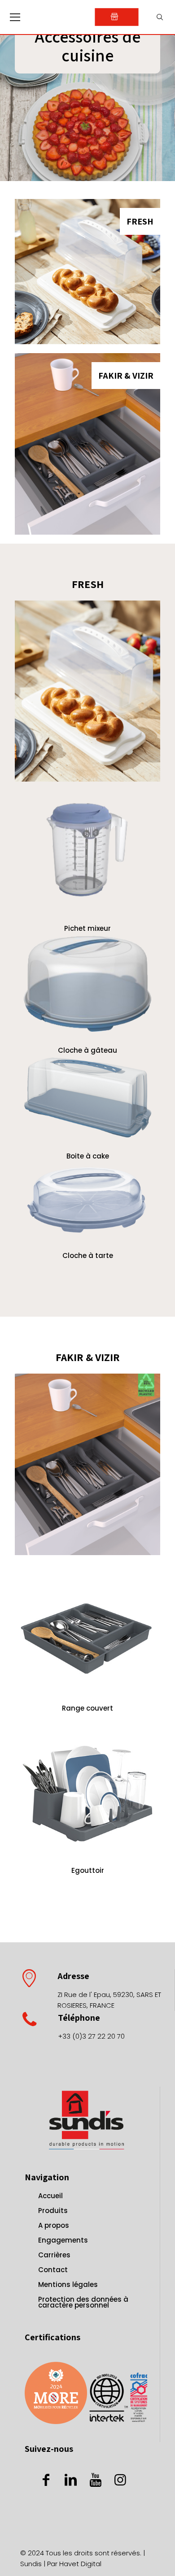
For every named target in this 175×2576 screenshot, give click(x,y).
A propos (54, 2225)
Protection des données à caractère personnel (83, 2302)
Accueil (50, 2196)
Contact (53, 2270)
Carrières (54, 2255)
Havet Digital (80, 2564)
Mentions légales (68, 2284)
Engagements (63, 2240)
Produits (53, 2211)
